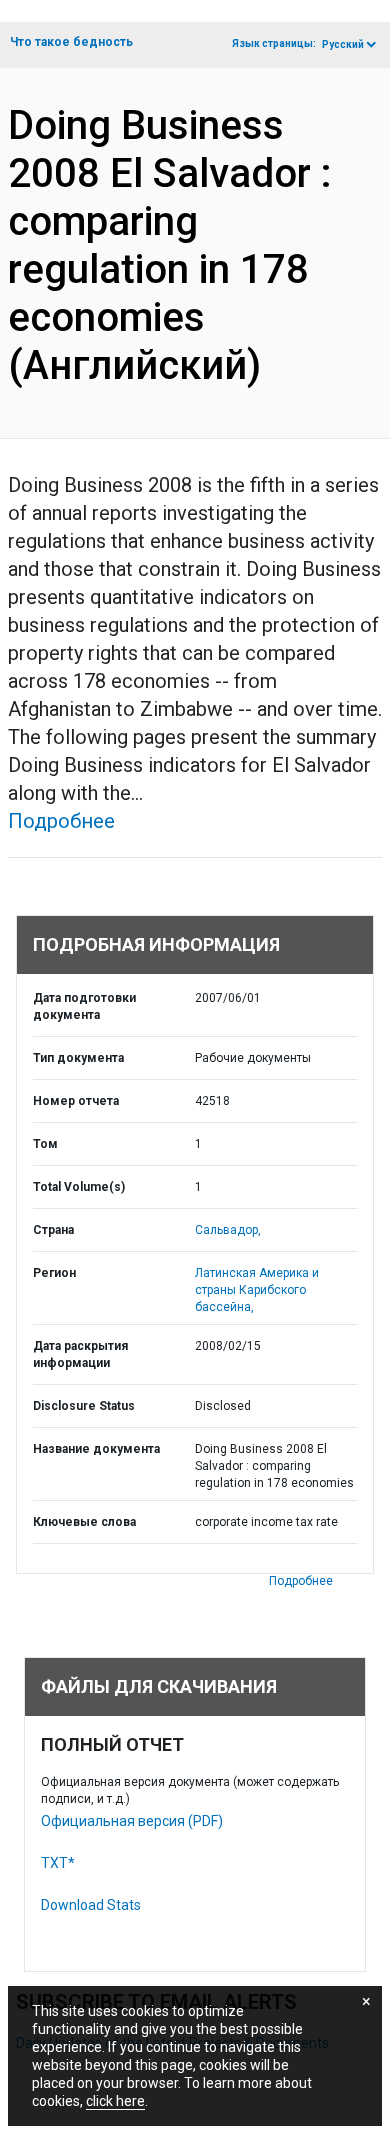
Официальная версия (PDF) (132, 1821)
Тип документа (78, 1058)
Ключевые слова (84, 1522)
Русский (343, 44)
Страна (53, 1230)
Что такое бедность (71, 42)
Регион (54, 1273)
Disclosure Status (84, 1406)
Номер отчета (76, 1101)
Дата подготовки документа (84, 1006)
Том (45, 1144)
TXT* (58, 1863)
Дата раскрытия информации (80, 1354)
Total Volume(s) (79, 1187)
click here (115, 2101)
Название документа (96, 1449)
